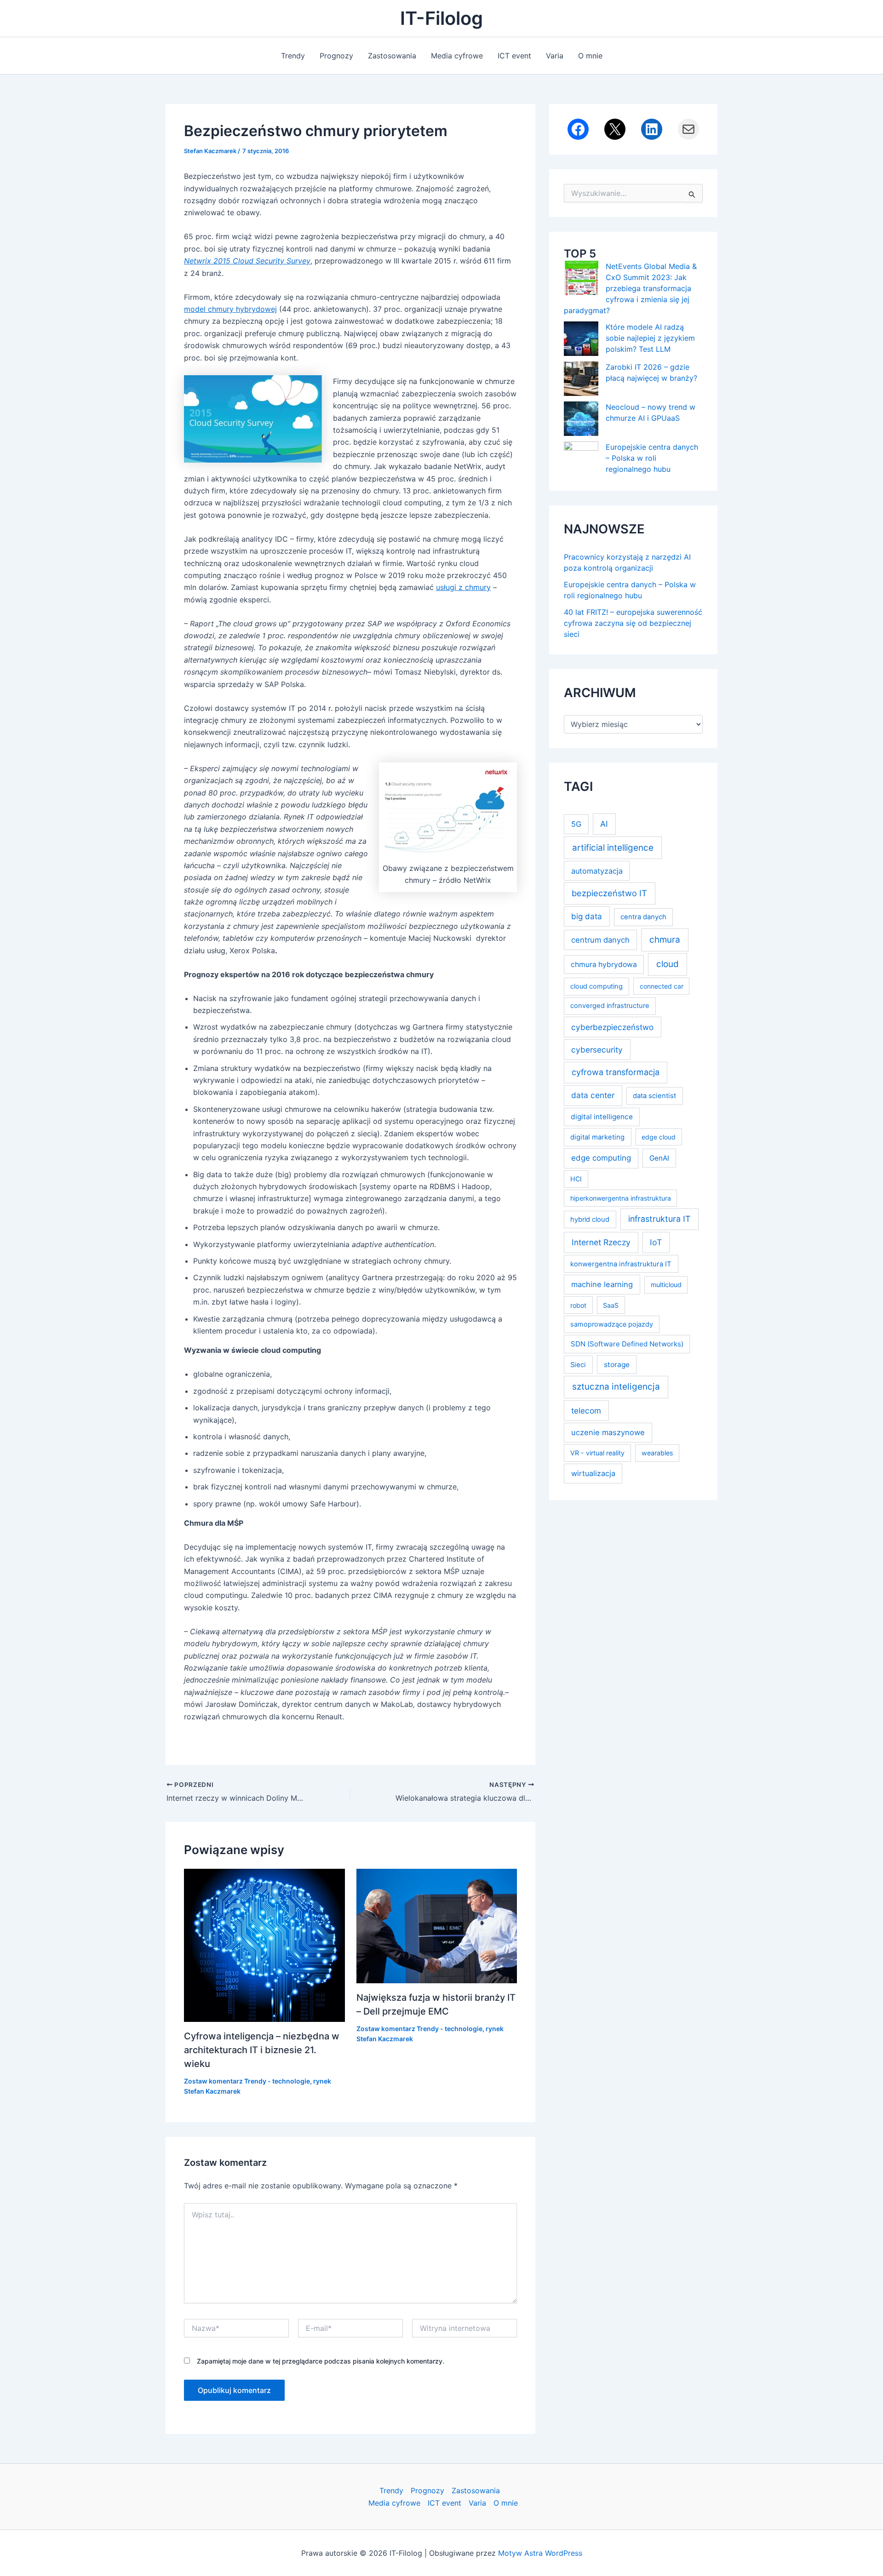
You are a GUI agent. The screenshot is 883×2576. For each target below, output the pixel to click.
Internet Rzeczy (601, 1242)
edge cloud (659, 1137)
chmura (665, 940)
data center (593, 1095)
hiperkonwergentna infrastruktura (621, 1198)
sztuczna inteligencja (616, 1387)
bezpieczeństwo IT (609, 893)
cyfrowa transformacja (616, 1072)
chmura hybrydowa (604, 965)
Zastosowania (392, 56)
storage (617, 1365)
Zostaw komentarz (213, 2081)
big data (587, 916)
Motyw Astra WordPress (540, 2553)
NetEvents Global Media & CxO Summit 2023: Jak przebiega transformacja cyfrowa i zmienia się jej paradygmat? (630, 288)
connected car (662, 986)
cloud (668, 964)
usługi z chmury (463, 587)
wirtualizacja (593, 1473)
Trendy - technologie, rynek (288, 2081)
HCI (576, 1179)
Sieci (578, 1365)
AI (604, 824)
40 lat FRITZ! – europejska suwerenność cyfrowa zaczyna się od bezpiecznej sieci (633, 623)
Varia (555, 56)
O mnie (590, 56)
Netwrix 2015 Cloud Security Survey (247, 261)
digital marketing (597, 1137)
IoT (656, 1242)
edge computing (601, 1158)
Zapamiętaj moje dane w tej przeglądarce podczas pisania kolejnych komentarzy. (321, 2361)
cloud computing (596, 986)
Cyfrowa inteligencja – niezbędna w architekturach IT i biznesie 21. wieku (262, 2050)
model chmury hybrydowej (230, 309)
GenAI (659, 1158)
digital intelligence (602, 1117)
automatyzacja (597, 871)
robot (578, 1305)
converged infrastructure (610, 1006)
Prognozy (336, 56)
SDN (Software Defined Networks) (627, 1344)
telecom (586, 1411)
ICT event (514, 56)
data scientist (654, 1096)
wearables (657, 1453)
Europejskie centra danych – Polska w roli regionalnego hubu (652, 458)
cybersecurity (597, 1050)
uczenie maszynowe (608, 1432)
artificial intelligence (613, 848)
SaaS (611, 1305)
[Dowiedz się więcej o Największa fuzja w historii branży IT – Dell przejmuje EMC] (437, 1925)
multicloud (666, 1285)
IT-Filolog (441, 18)
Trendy (293, 56)
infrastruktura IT (659, 1219)
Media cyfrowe (457, 56)
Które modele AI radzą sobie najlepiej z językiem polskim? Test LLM (650, 338)
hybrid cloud (590, 1219)
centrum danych (600, 940)
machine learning (602, 1284)
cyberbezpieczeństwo (612, 1027)
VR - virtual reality (597, 1453)
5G (576, 824)
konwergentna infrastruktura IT (621, 1264)
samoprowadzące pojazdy (612, 1324)
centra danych (643, 917)
